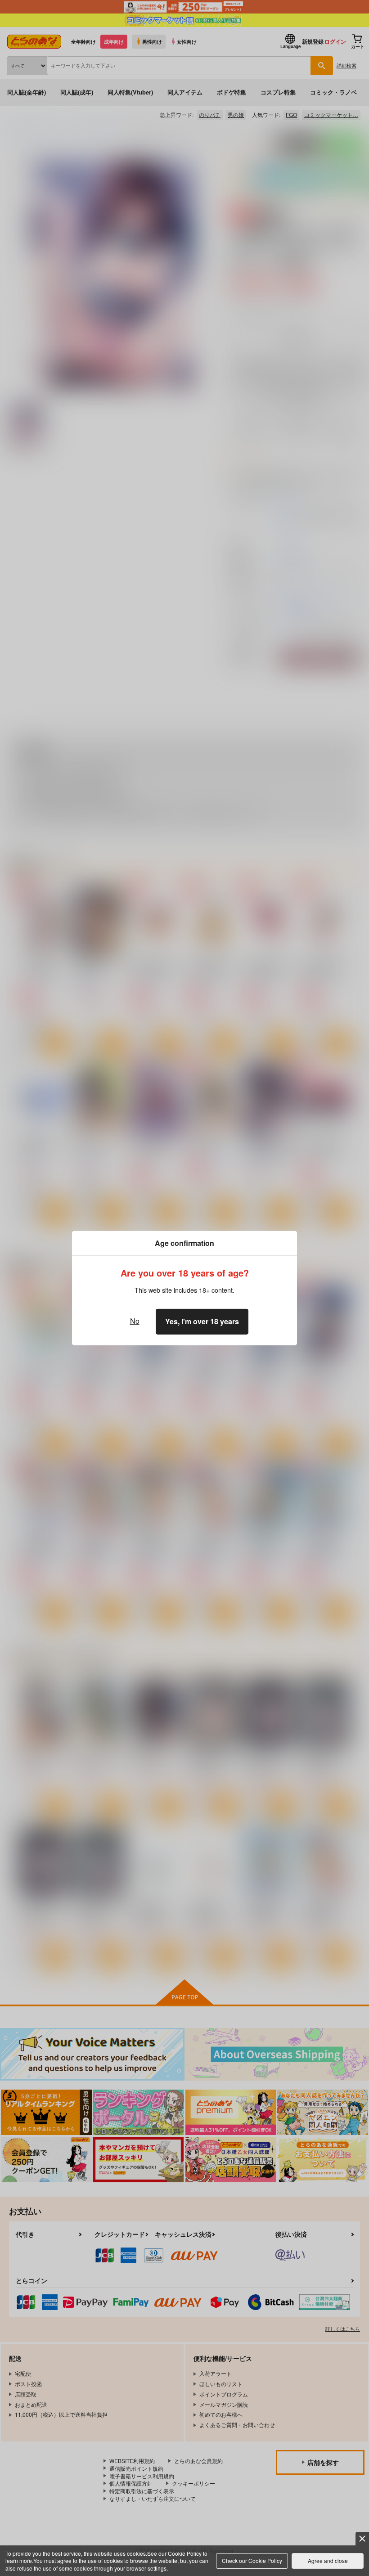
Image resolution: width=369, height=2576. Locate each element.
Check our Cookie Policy (252, 2560)
